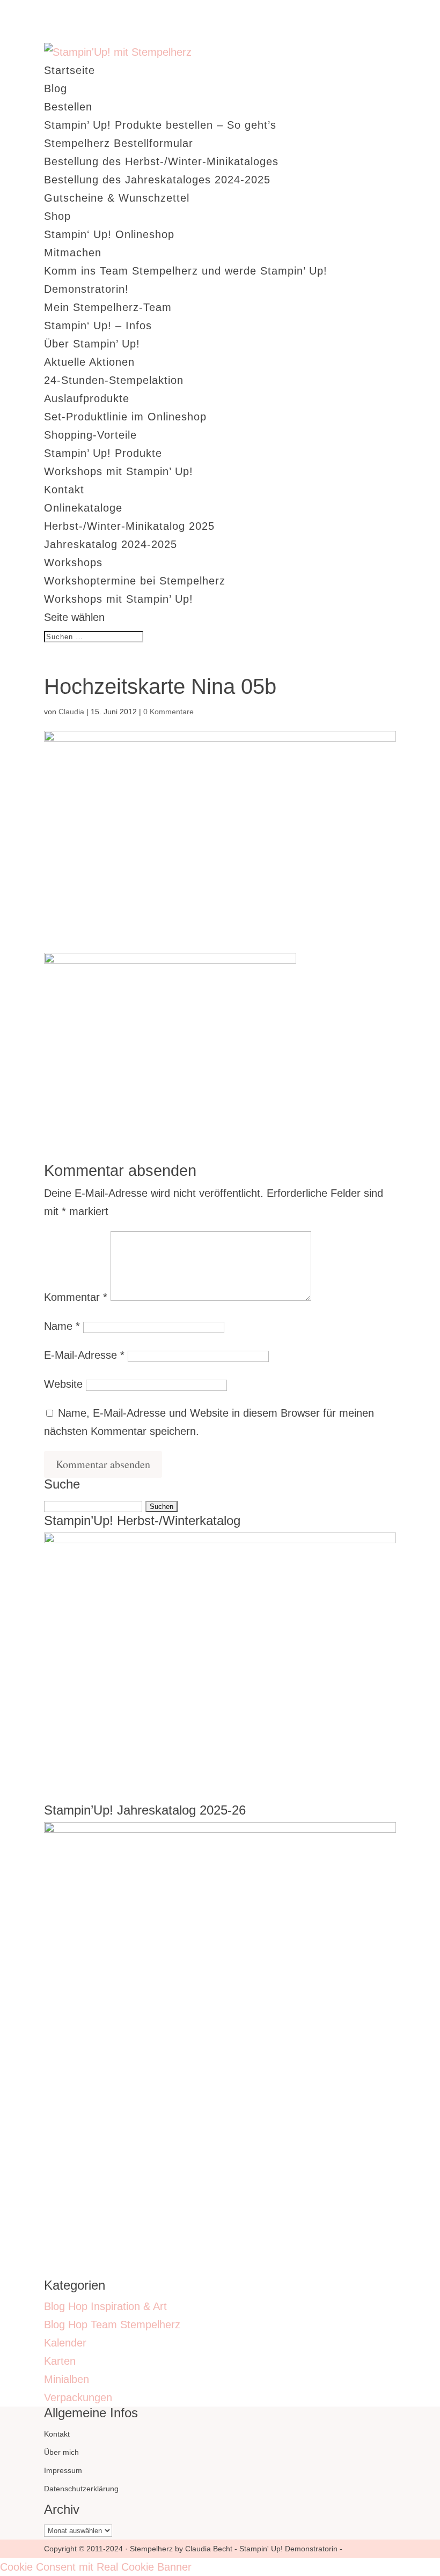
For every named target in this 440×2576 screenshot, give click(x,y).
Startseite (69, 70)
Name (62, 1326)
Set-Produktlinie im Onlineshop (125, 417)
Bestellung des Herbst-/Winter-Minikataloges (161, 161)
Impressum (63, 2470)
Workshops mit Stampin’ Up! (119, 471)
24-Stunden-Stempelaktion (114, 380)
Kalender (65, 2343)
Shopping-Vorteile (90, 435)
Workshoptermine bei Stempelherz (135, 581)
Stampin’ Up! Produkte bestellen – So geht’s (160, 125)
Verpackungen (78, 2397)
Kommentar (76, 1297)
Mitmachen (73, 253)
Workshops (73, 562)
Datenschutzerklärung (81, 2489)
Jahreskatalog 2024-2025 (111, 544)
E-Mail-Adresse (84, 1355)
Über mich (61, 2452)
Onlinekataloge (83, 508)
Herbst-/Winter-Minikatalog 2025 (129, 526)
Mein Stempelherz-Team (108, 307)
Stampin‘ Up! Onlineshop (109, 234)
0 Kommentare (168, 712)
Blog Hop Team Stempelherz (112, 2325)
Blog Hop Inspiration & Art (105, 2306)
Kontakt (64, 490)
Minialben (67, 2379)
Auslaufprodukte (87, 398)
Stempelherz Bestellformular (119, 143)
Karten (60, 2361)
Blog (56, 88)
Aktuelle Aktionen (89, 362)
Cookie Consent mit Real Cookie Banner (96, 2567)
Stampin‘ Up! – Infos (98, 325)
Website (63, 1384)
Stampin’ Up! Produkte (103, 453)
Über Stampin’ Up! (92, 344)
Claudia (71, 712)
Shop (57, 216)
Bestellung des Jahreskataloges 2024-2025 (157, 180)
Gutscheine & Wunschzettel (117, 198)
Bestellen (68, 107)
